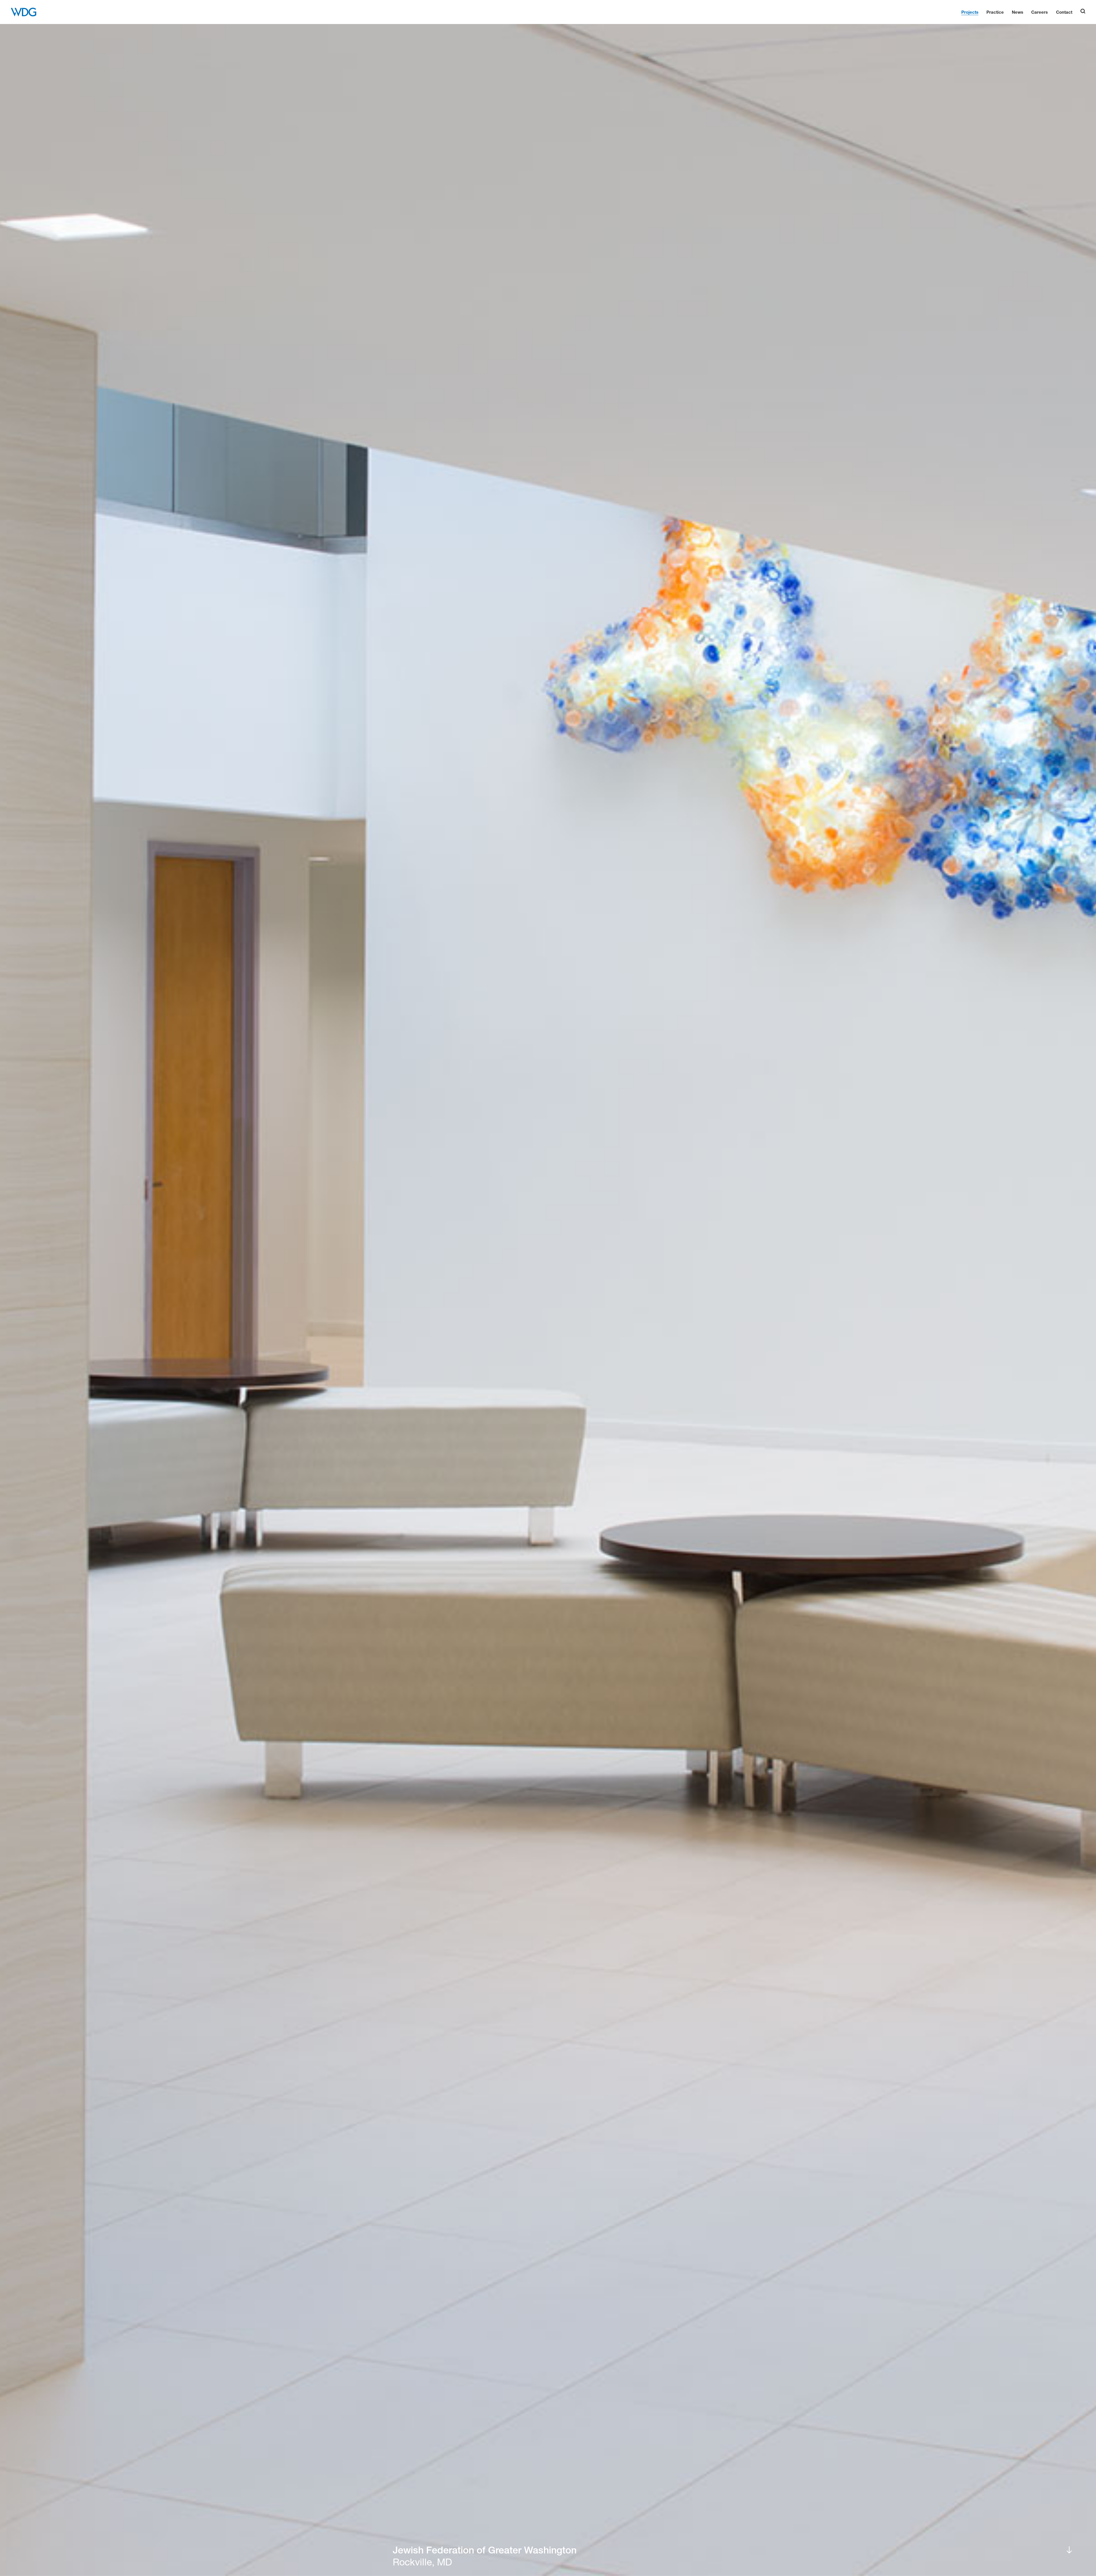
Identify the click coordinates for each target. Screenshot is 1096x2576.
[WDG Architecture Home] (24, 12)
